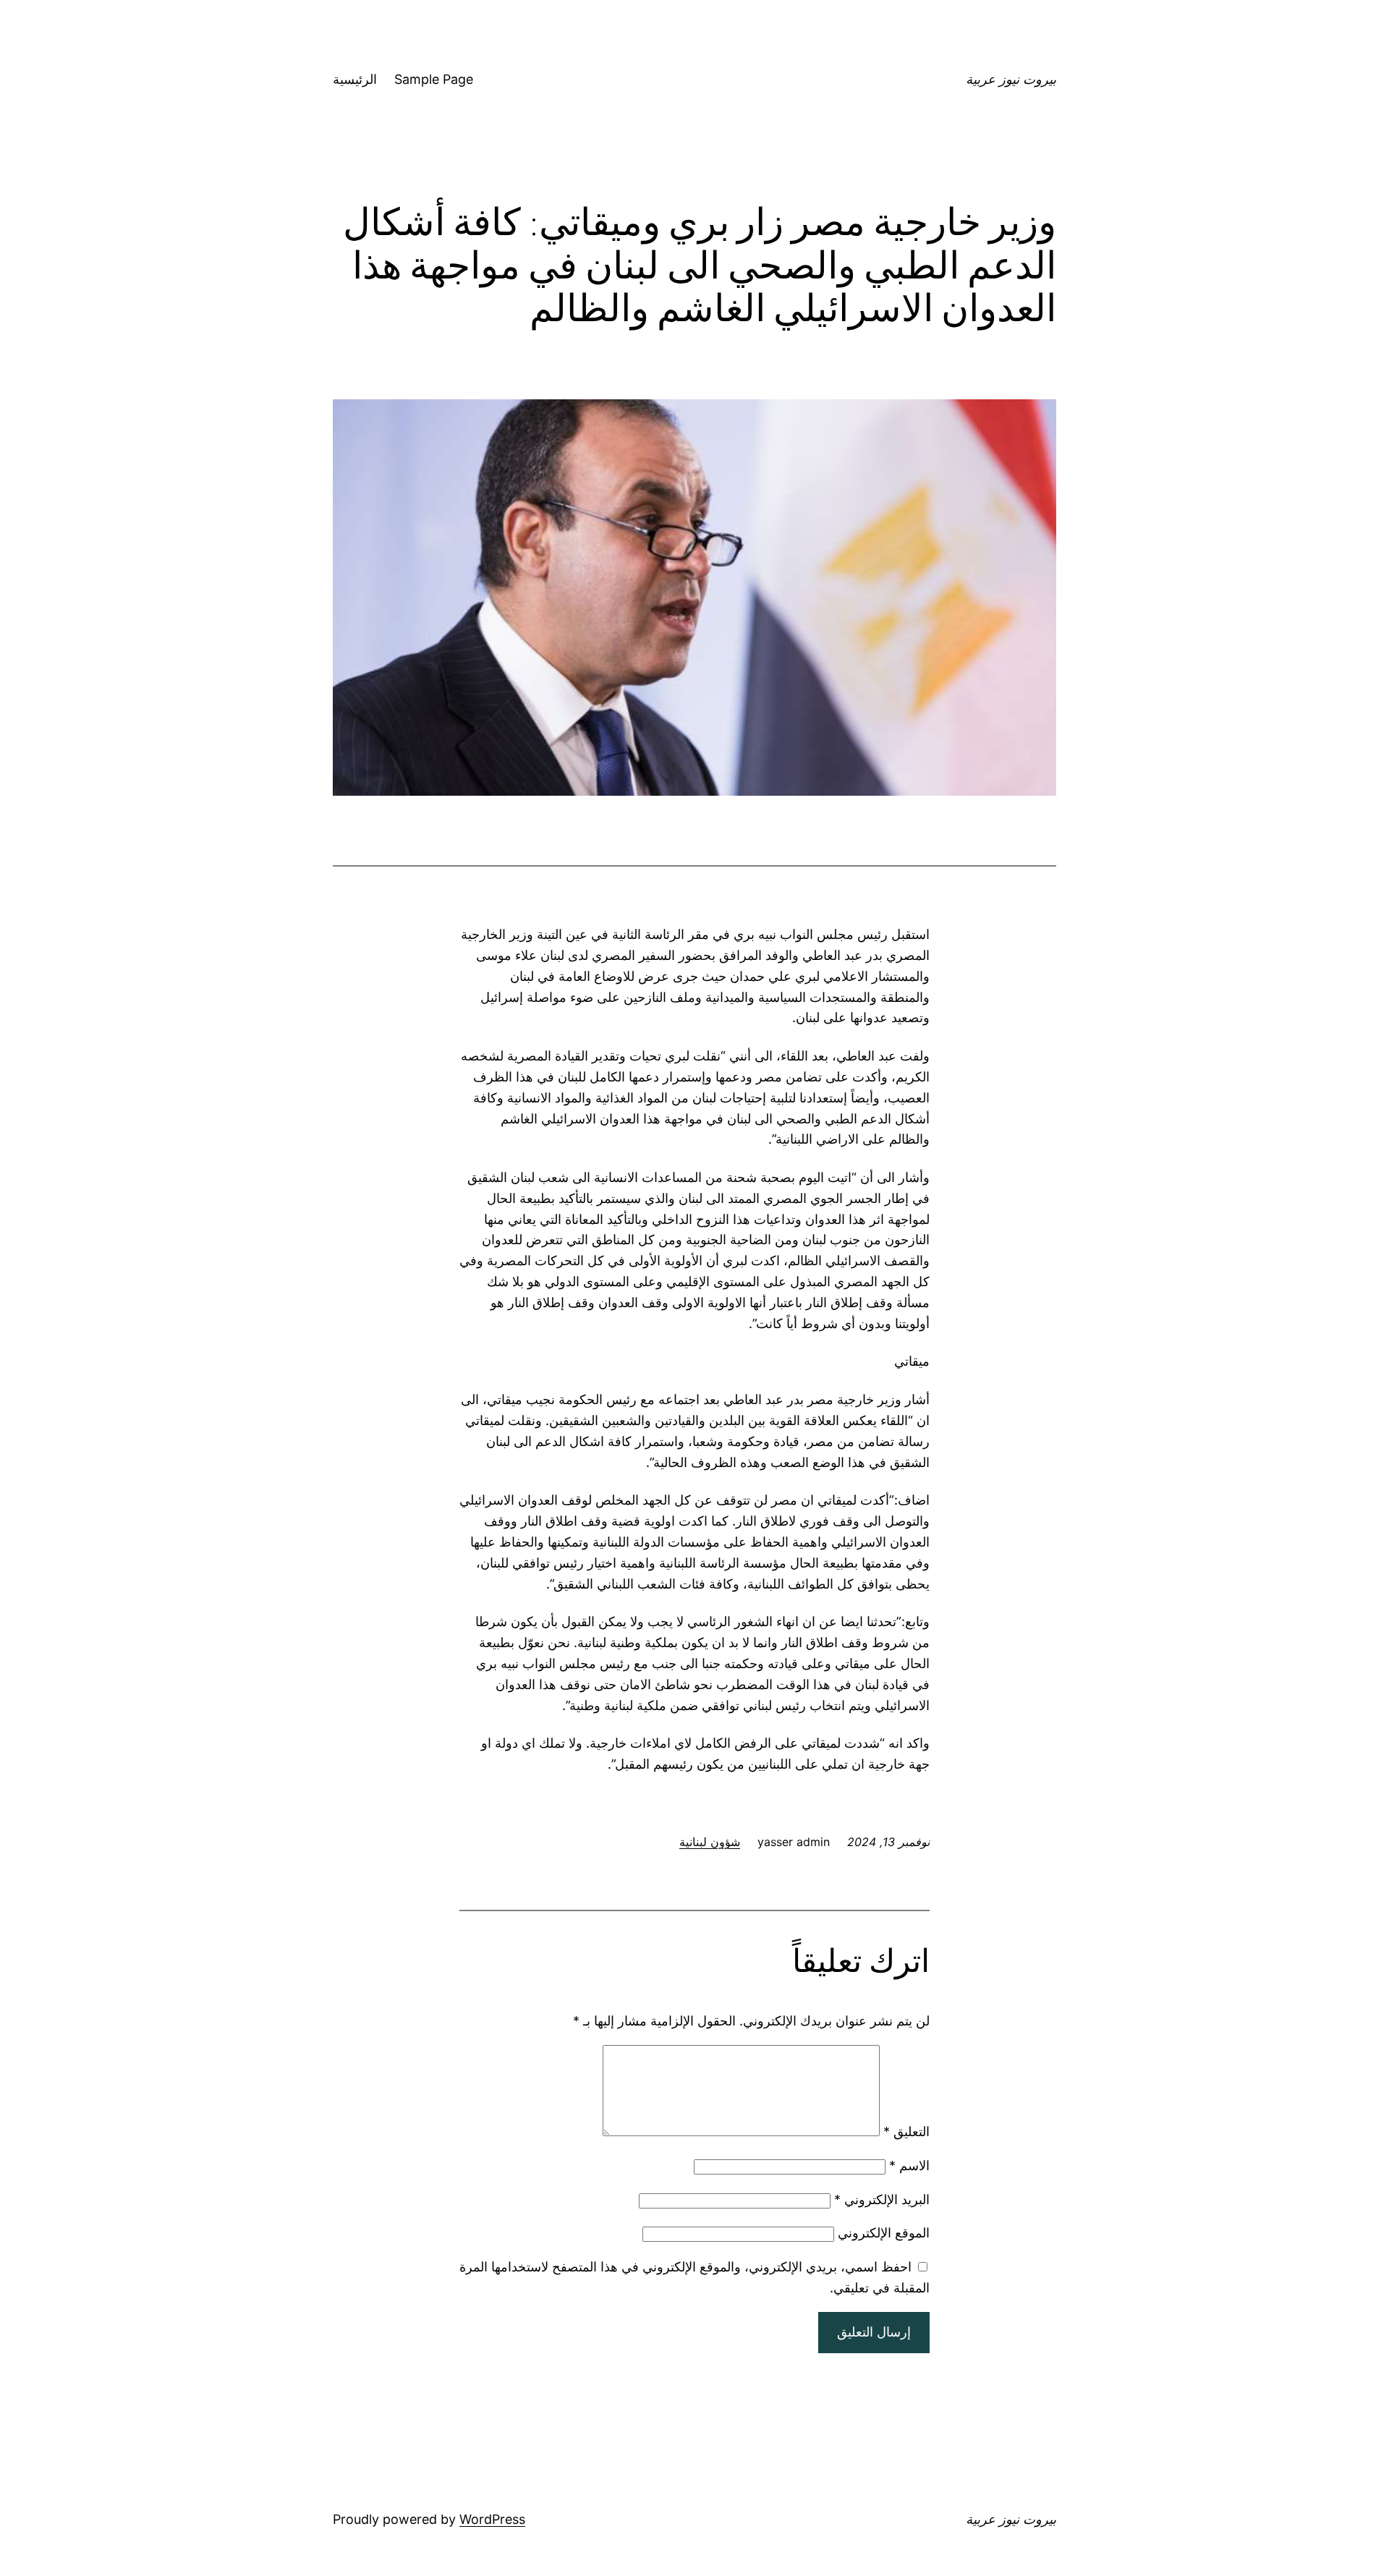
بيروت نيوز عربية (1011, 79)
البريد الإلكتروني (882, 2199)
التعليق (906, 2131)
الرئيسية (355, 79)
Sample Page (434, 79)
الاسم (909, 2165)
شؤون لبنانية (710, 1842)
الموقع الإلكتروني (884, 2233)
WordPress (492, 2519)
